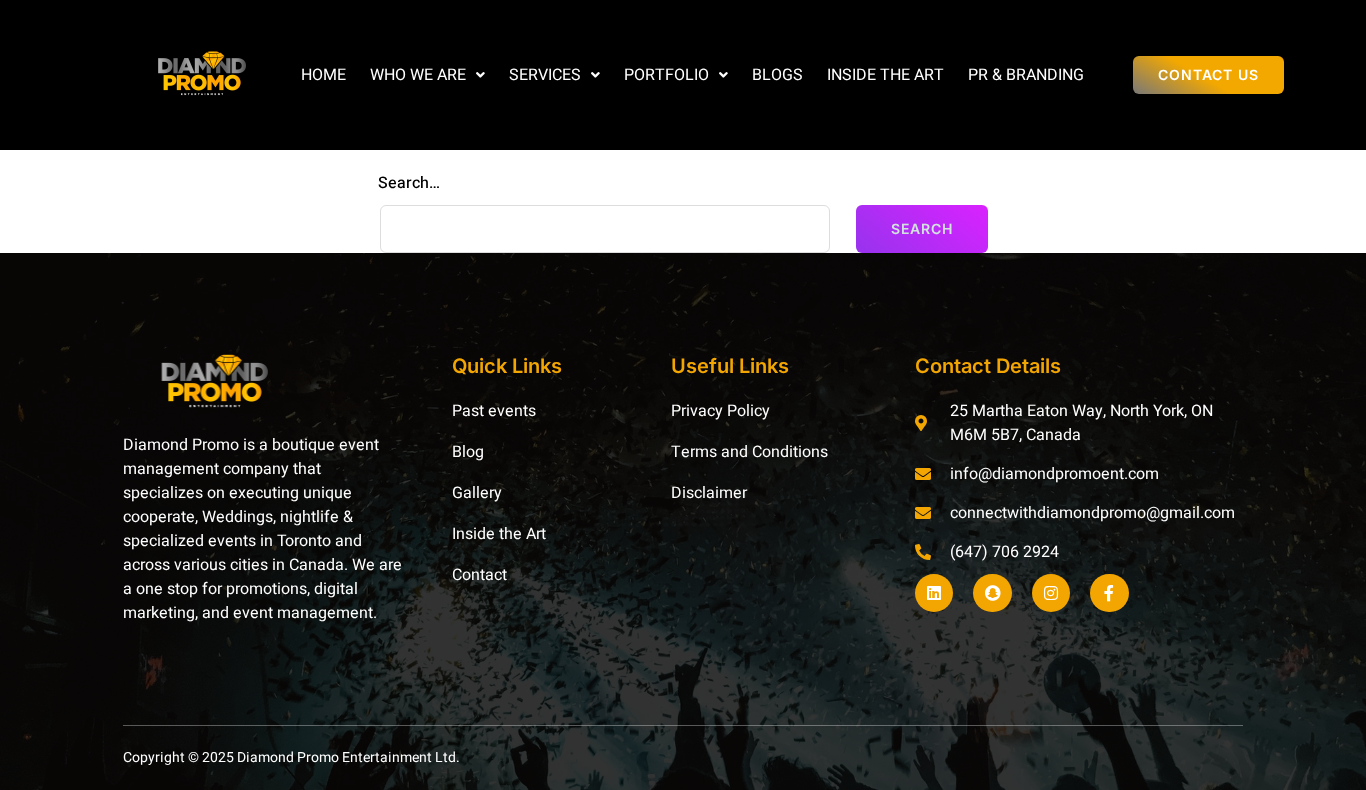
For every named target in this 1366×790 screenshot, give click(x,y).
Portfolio (666, 75)
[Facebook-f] (1109, 593)
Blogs (777, 75)
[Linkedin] (934, 593)
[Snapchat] (992, 593)
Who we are (418, 75)
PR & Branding (1026, 75)
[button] (427, 75)
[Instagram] (1051, 593)
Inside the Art (885, 75)
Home (323, 75)
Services (545, 75)
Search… (409, 183)
